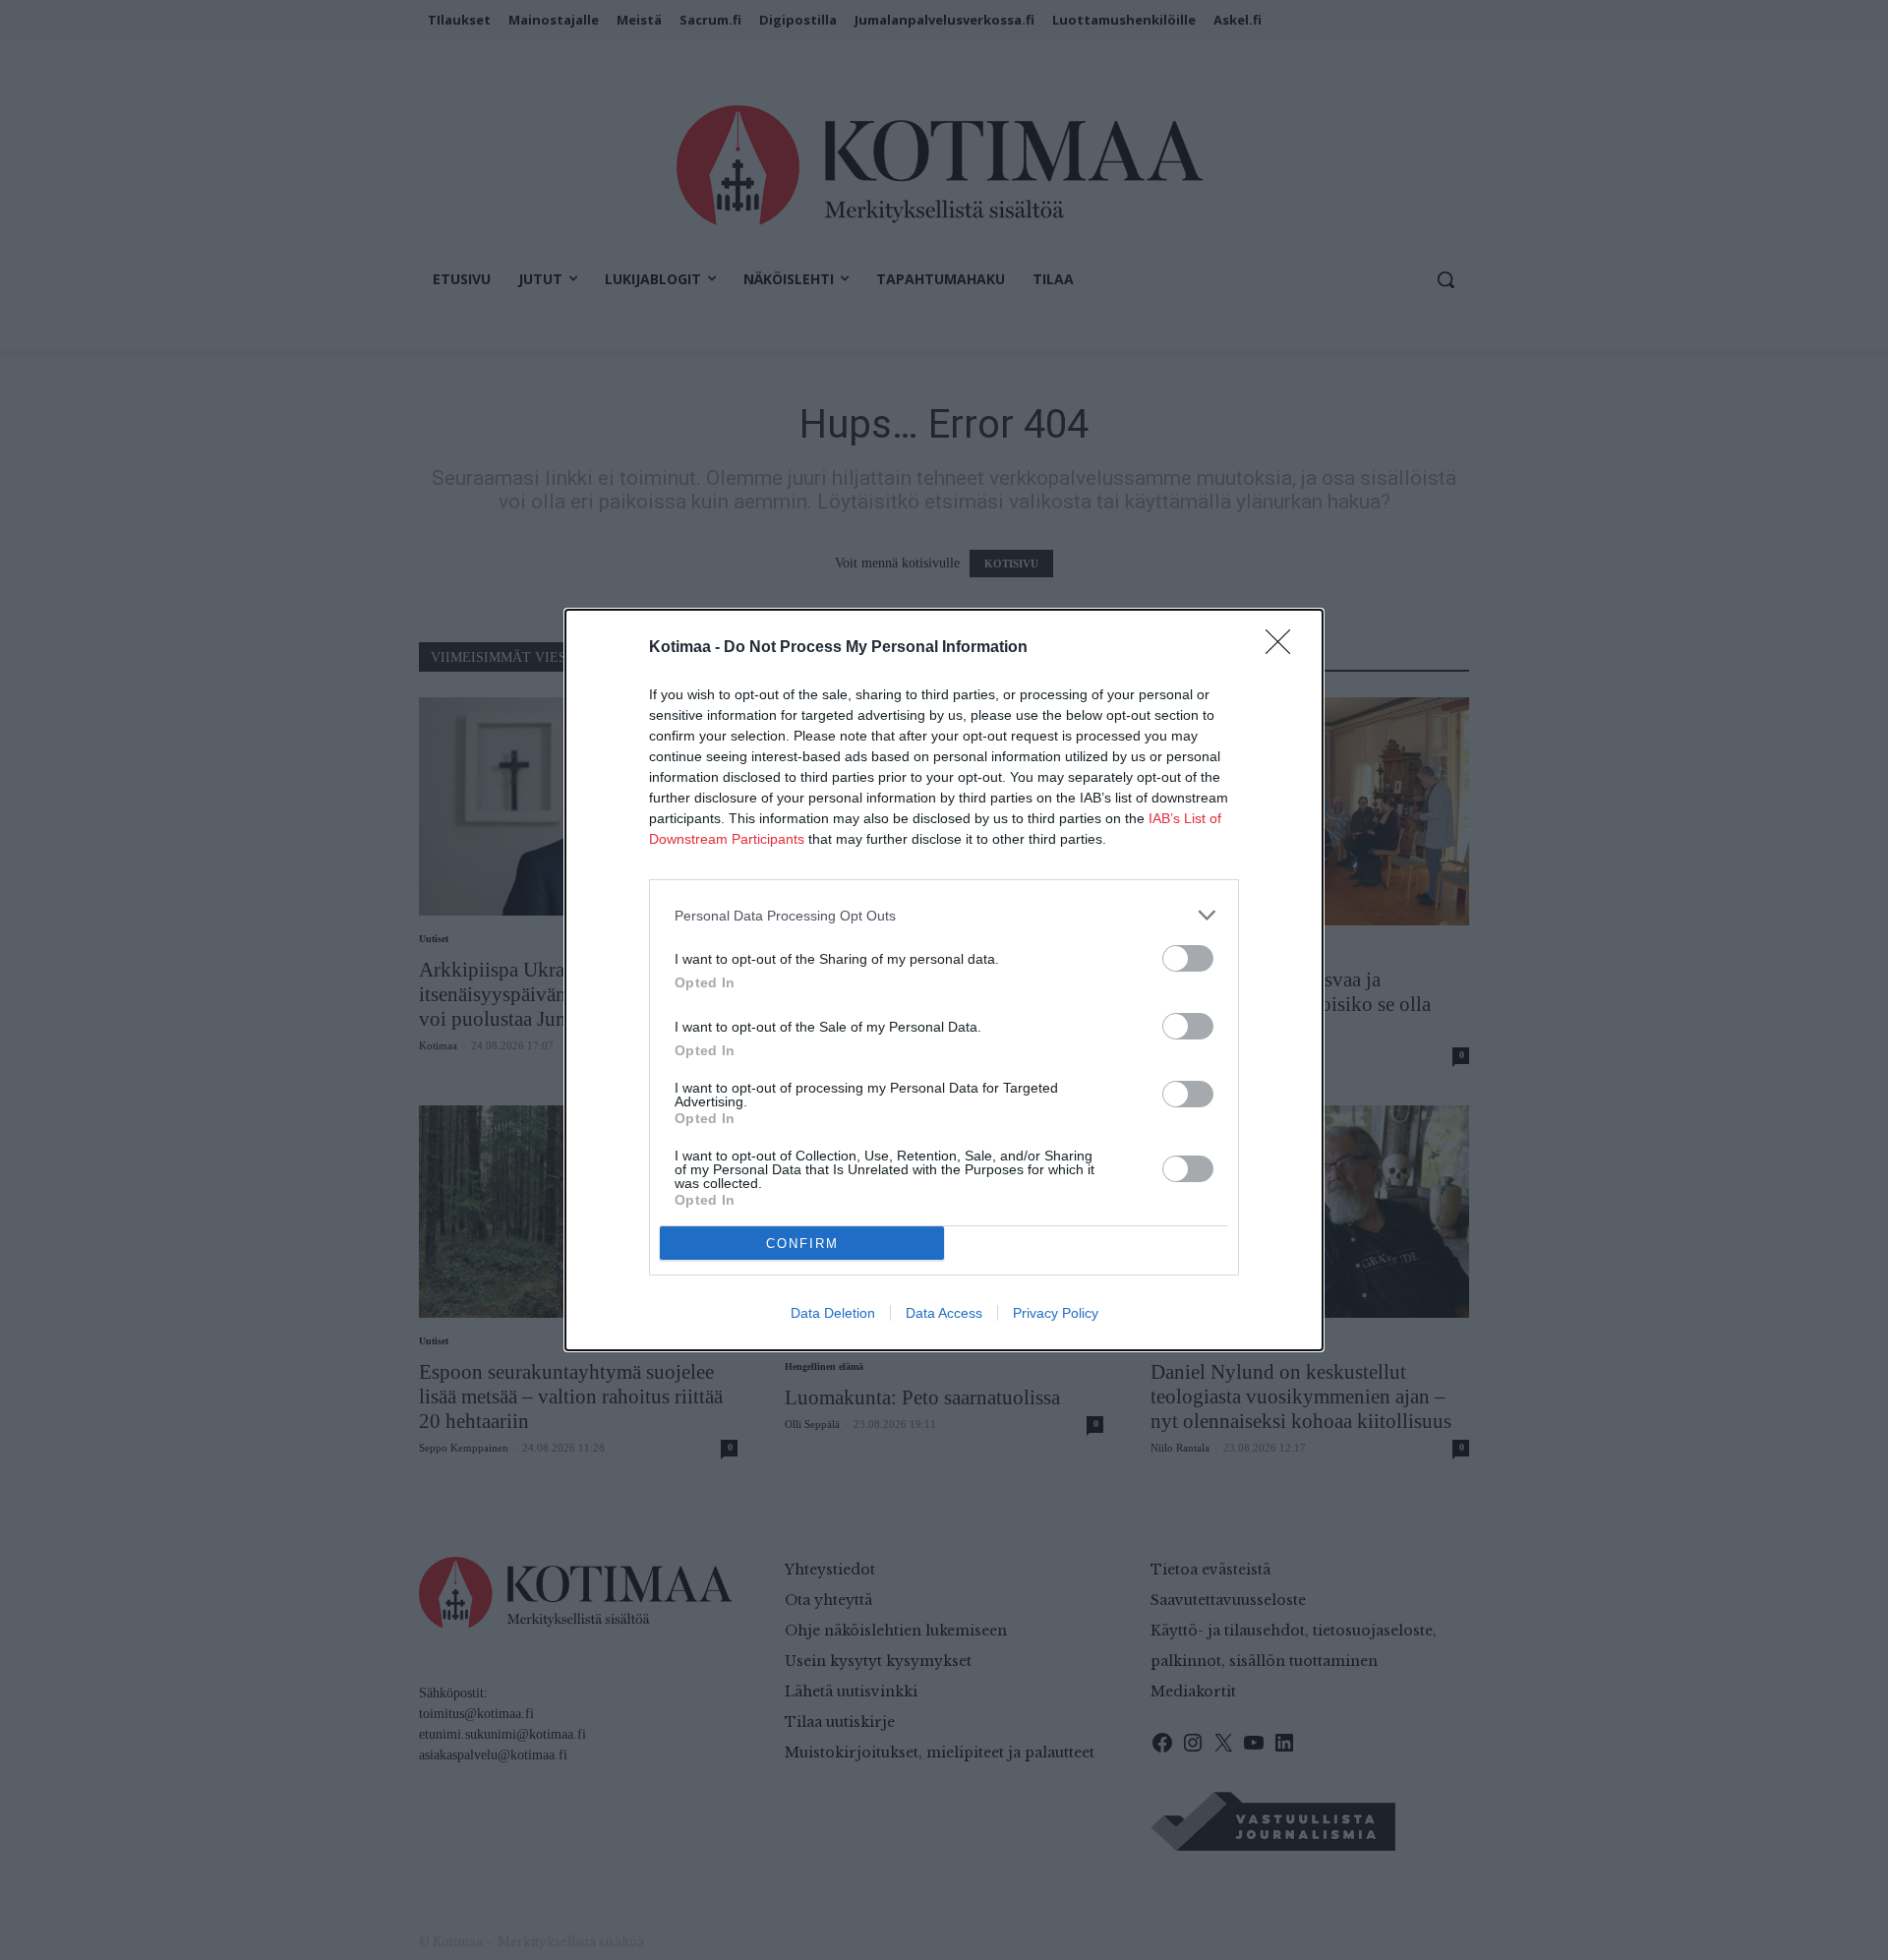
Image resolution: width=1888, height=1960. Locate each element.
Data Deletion (833, 1313)
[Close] (1284, 648)
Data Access (944, 1313)
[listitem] (944, 915)
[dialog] (944, 980)
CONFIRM (802, 1244)
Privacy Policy (1056, 1313)
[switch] (1188, 958)
